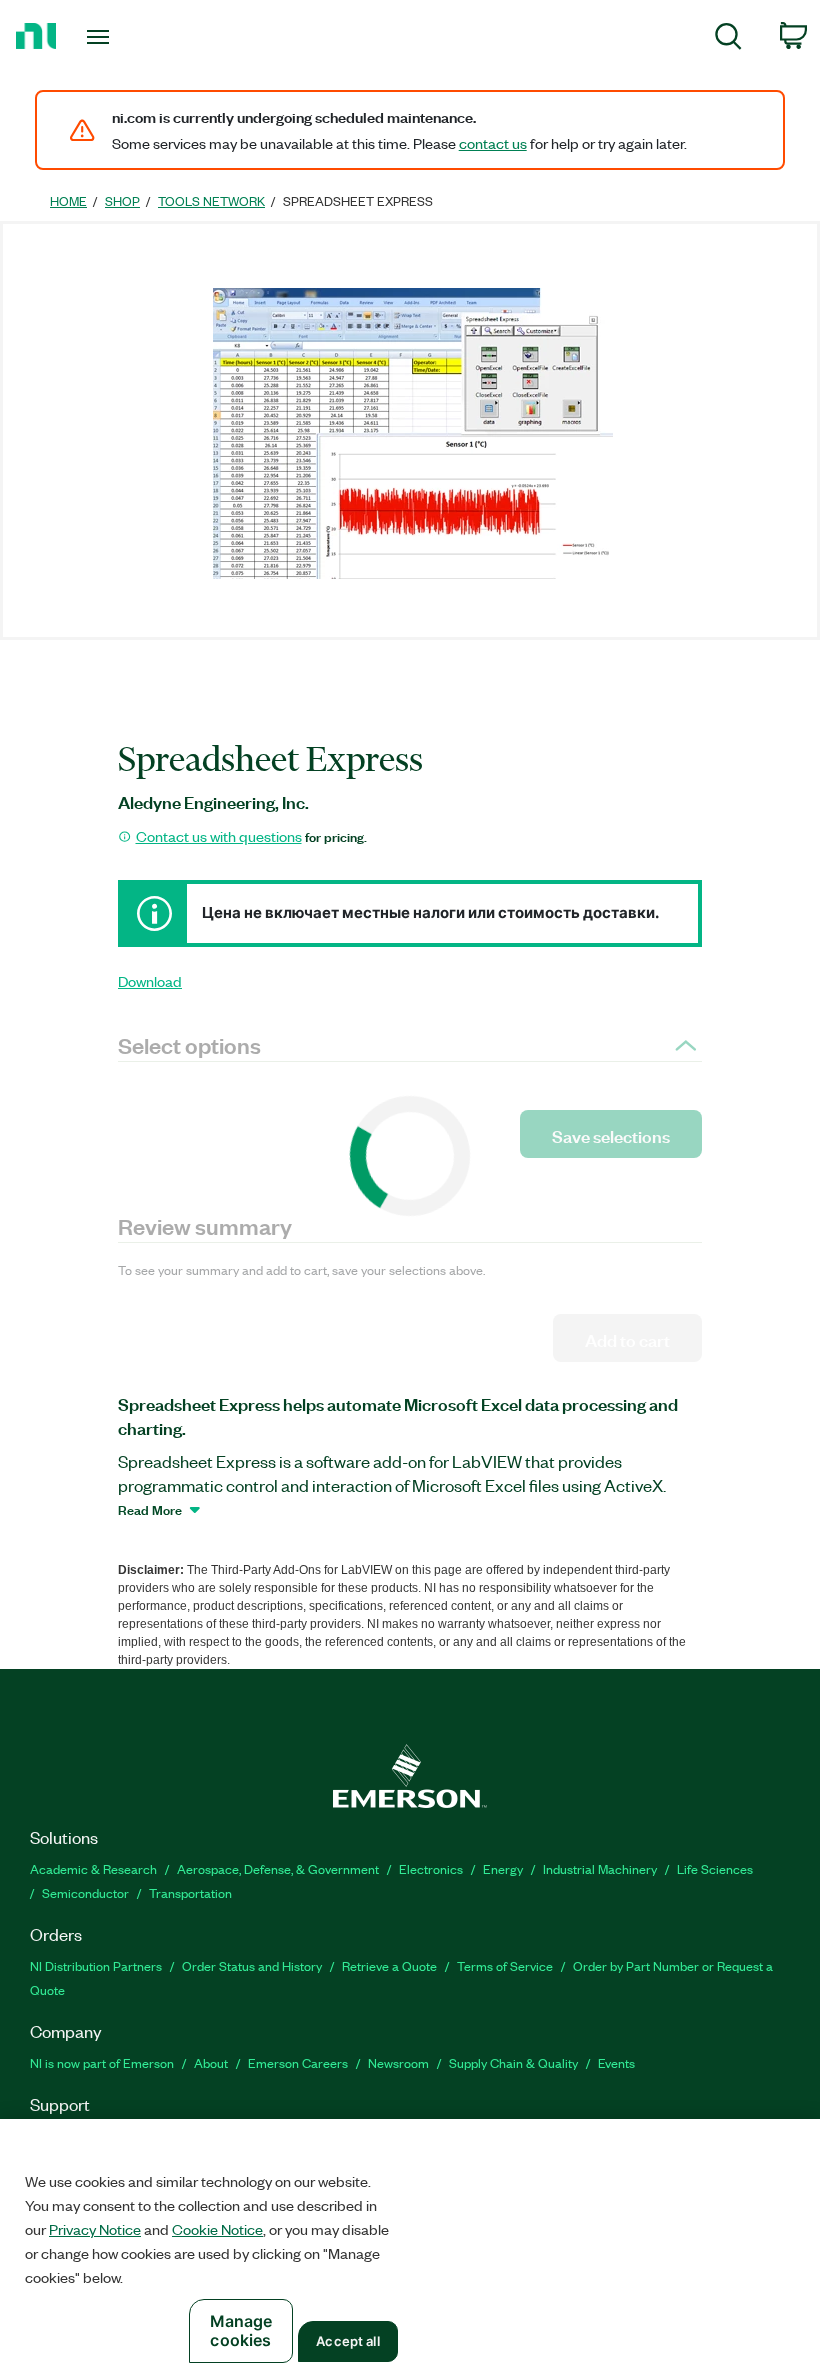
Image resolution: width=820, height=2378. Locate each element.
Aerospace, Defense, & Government (278, 1868)
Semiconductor (85, 1892)
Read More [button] (150, 1509)
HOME (68, 200)
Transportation (190, 1892)
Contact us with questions (219, 836)
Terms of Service (505, 1965)
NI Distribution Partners (96, 1965)
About (211, 2062)
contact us (493, 143)
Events (616, 2062)
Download (150, 981)
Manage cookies (241, 2330)
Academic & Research (93, 1868)
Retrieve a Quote (389, 1965)
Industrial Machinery (600, 1868)
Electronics (431, 1868)
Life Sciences (715, 1868)
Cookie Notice (217, 2229)
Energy (503, 1868)
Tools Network (211, 200)
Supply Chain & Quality (513, 2062)
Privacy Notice (95, 2229)
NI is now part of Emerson (102, 2062)
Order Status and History (252, 1965)
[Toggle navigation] (123, 37)
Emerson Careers (298, 2062)
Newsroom (398, 2062)
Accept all (347, 2341)
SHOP (122, 200)
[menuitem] (728, 39)
